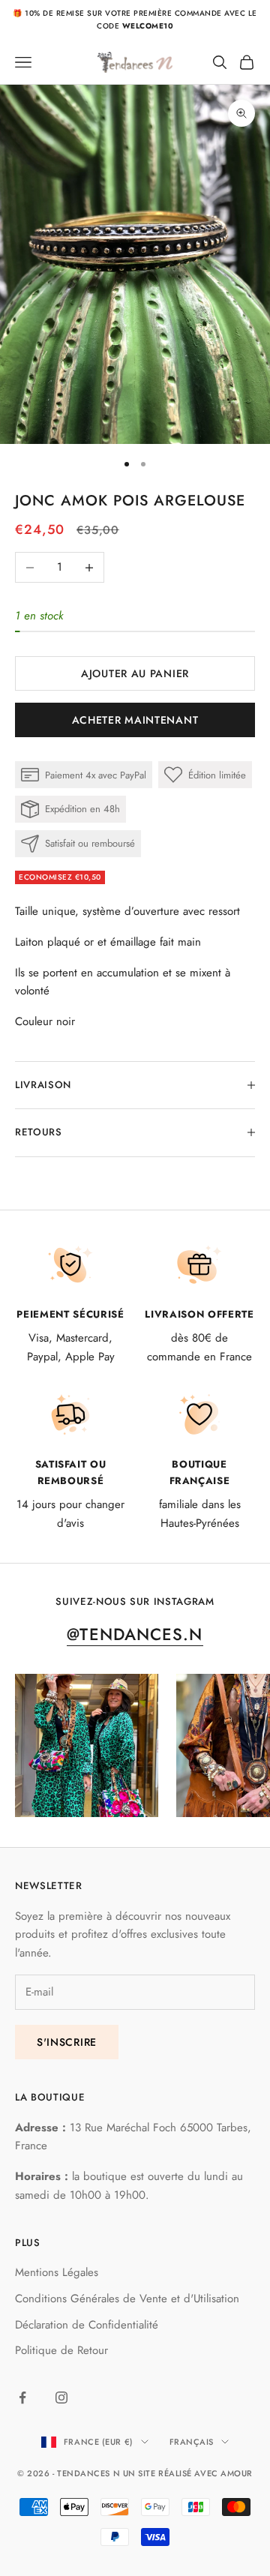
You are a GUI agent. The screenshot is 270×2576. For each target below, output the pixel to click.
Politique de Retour (61, 2350)
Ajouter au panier (135, 673)
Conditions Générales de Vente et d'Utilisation (127, 2299)
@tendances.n (135, 1634)
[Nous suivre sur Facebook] (22, 2398)
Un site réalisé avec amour (188, 2473)
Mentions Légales (57, 2272)
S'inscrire (67, 2042)
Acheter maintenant (135, 720)
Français (192, 2442)
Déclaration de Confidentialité (87, 2325)
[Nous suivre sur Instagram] (61, 2398)
